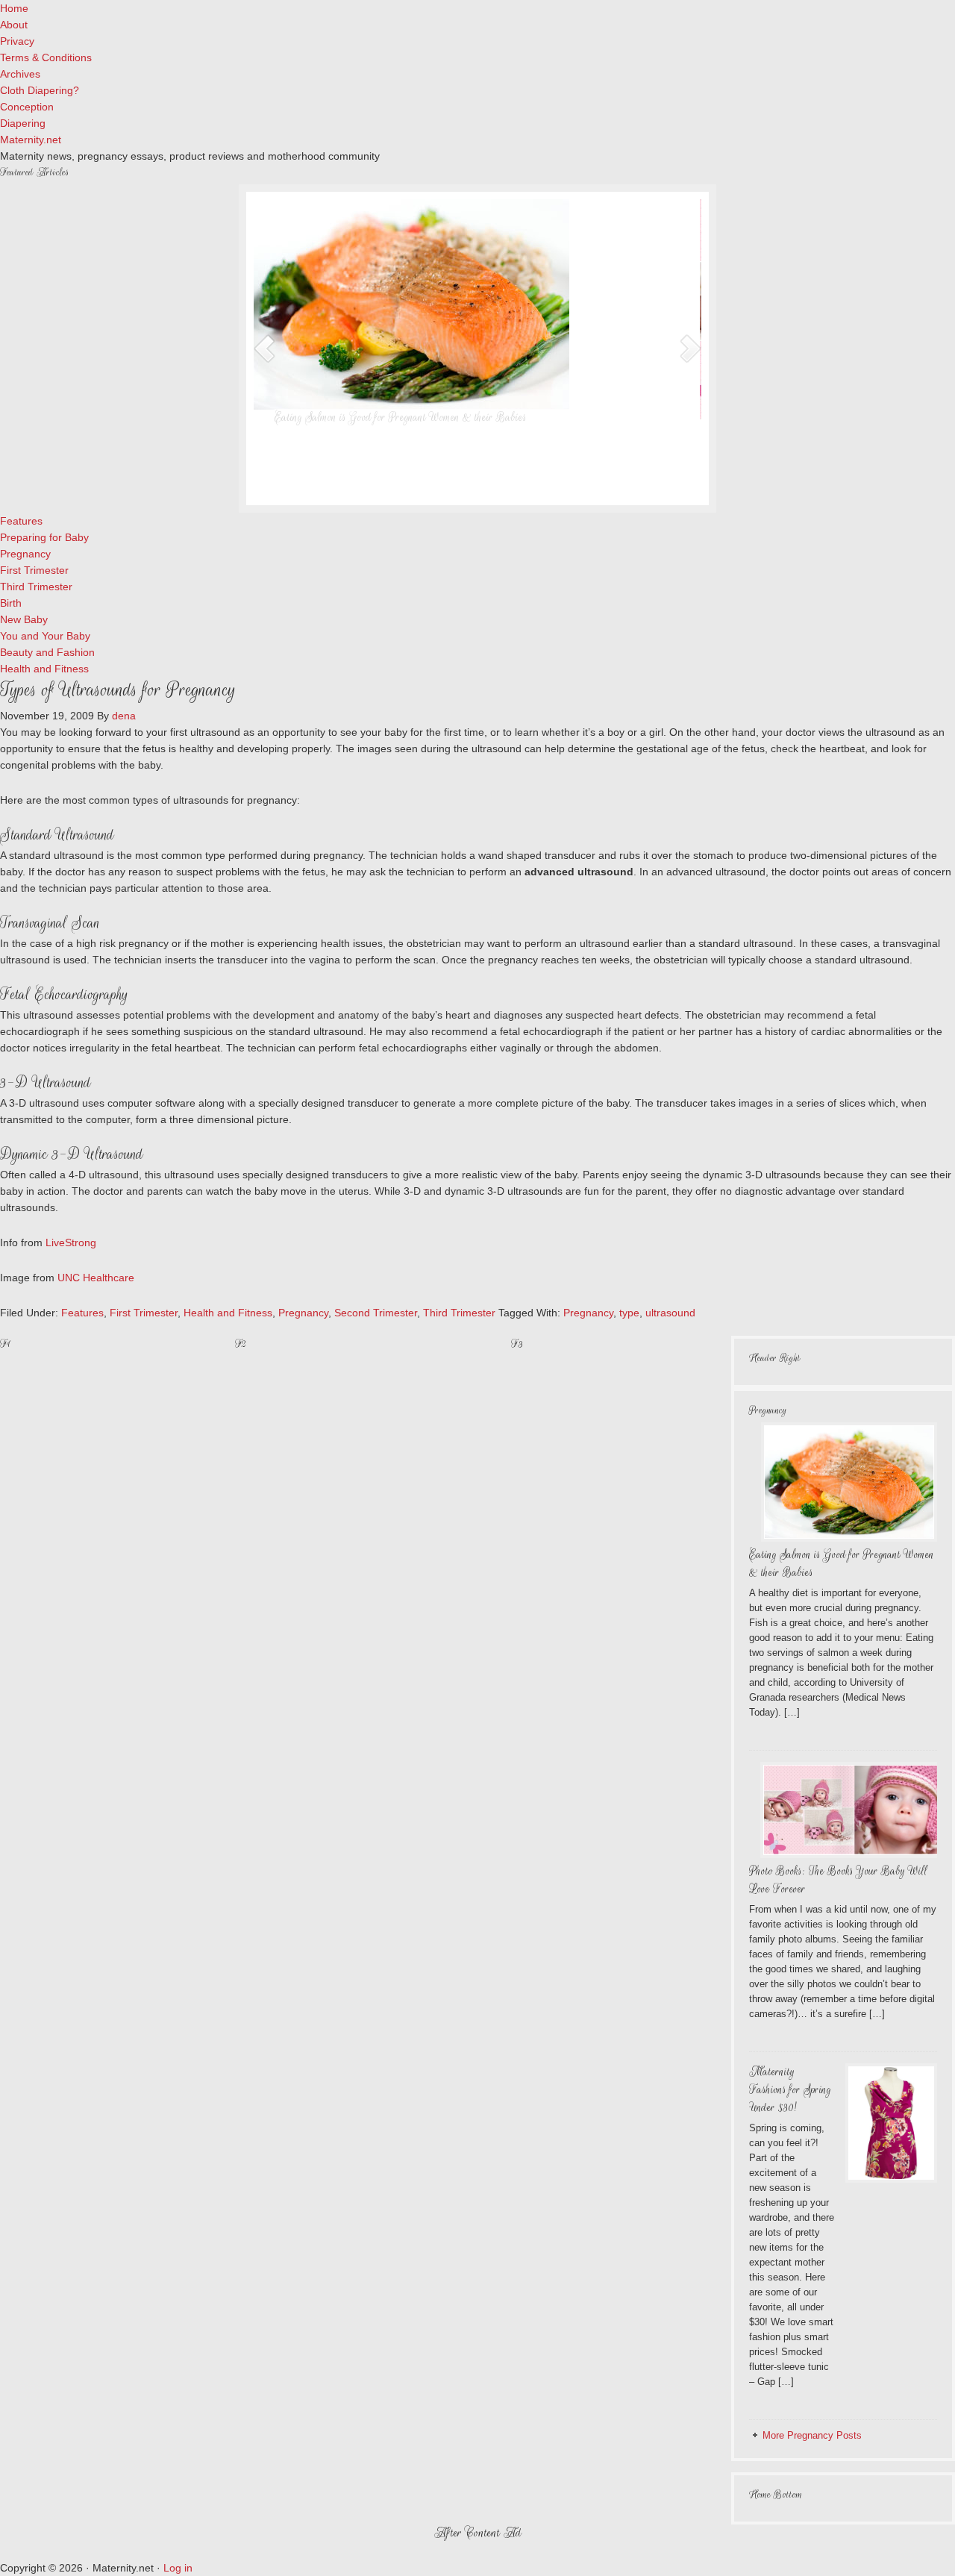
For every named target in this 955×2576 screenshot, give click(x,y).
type (629, 1313)
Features (82, 1313)
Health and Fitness (228, 1313)
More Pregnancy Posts (812, 2435)
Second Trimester (376, 1313)
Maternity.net (31, 140)
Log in (178, 2568)
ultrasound (670, 1313)
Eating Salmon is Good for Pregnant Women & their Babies (402, 418)
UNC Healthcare (96, 1278)
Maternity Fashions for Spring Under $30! (790, 2090)
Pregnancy (303, 1313)
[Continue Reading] (522, 482)
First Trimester (144, 1313)
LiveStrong (71, 1242)
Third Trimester (459, 1313)
